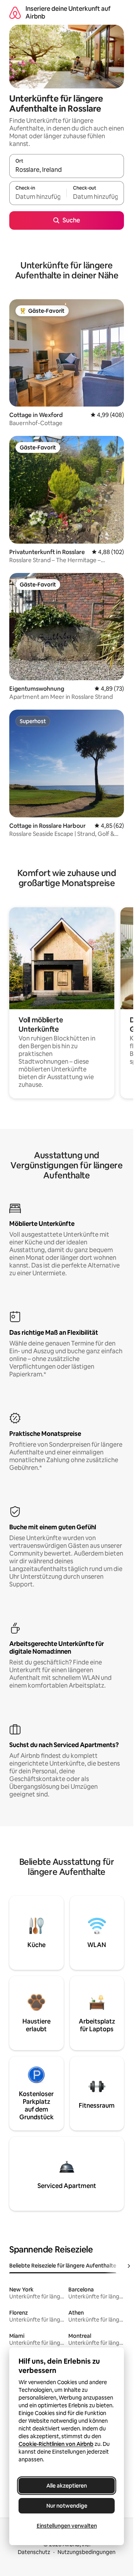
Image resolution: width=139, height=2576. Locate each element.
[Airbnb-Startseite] (15, 13)
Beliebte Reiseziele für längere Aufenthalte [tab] (63, 2266)
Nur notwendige (67, 2506)
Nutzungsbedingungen (86, 2552)
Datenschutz (34, 2552)
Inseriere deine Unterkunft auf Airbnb (68, 13)
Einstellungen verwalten (67, 2526)
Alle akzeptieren (67, 2486)
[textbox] (38, 197)
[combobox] (67, 169)
